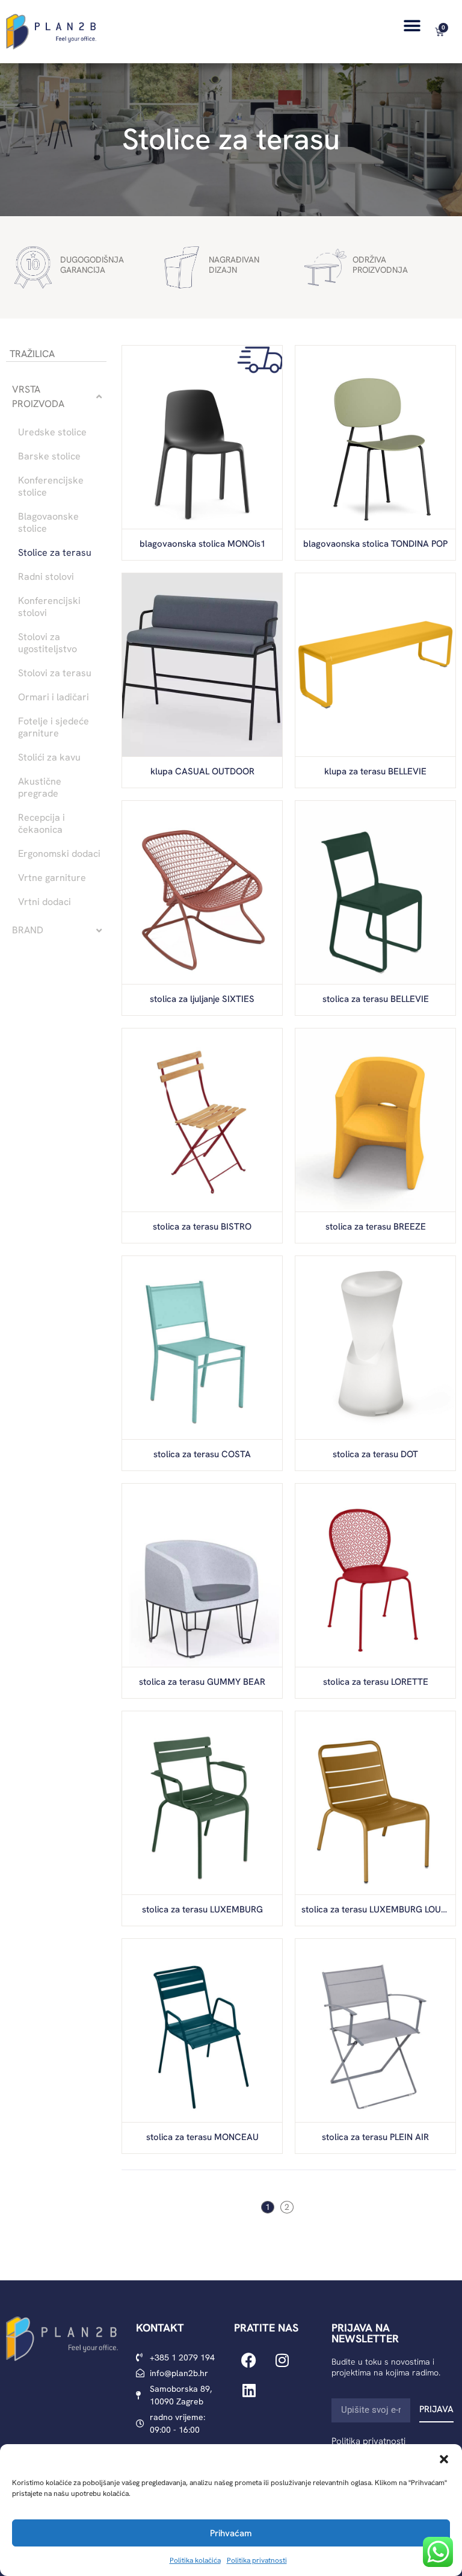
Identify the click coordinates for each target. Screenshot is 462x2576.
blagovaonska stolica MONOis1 (202, 544)
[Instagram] (282, 2360)
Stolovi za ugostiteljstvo (48, 643)
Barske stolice (49, 456)
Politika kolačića (195, 2560)
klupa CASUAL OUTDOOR (202, 771)
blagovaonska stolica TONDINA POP (375, 544)
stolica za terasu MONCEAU (202, 2137)
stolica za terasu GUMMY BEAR (202, 1682)
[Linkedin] (249, 2391)
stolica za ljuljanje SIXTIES (202, 999)
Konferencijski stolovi (49, 607)
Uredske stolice (52, 432)
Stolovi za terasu (55, 673)
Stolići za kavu (49, 758)
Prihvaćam (231, 2533)
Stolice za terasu (231, 139)
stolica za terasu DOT (375, 1454)
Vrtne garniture (52, 878)
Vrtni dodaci (45, 902)
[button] (444, 2459)
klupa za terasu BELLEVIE (375, 771)
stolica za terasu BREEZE (376, 1227)
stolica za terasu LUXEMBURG (202, 1909)
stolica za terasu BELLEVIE (376, 999)
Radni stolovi (46, 577)
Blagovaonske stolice (48, 523)
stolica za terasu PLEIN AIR (375, 2137)
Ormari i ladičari (54, 697)
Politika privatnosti (257, 2560)
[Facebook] (249, 2360)
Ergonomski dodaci (59, 854)
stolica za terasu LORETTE (376, 1682)
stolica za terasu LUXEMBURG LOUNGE (380, 1909)
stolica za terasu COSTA (202, 1454)
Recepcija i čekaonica (42, 824)
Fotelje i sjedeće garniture (54, 727)
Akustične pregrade (40, 788)
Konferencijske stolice (51, 487)
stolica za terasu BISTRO (202, 1227)
